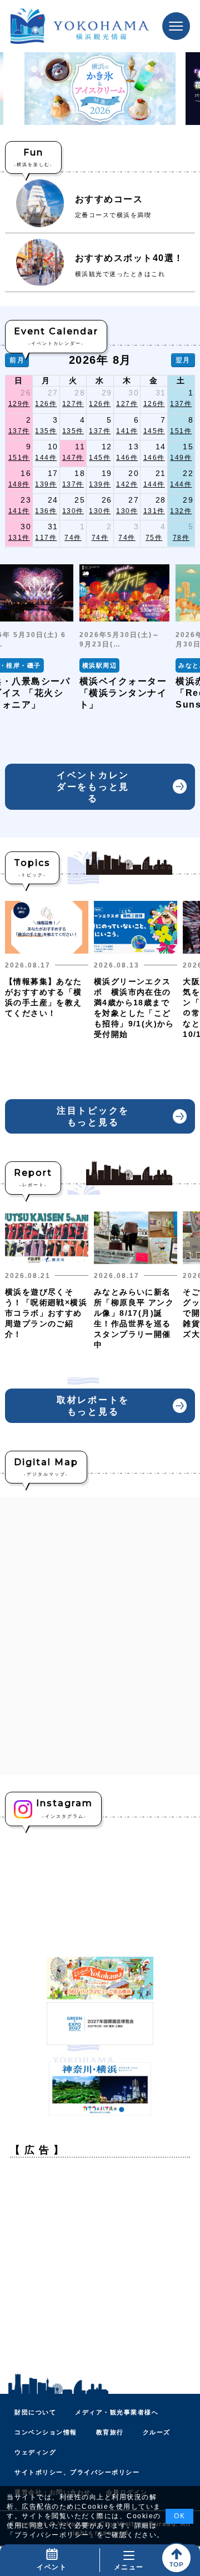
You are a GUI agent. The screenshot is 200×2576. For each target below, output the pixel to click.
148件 (19, 484)
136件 (46, 511)
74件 (73, 538)
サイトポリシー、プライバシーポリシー (77, 2472)
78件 (181, 538)
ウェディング (35, 2452)
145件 (154, 431)
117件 (46, 538)
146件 (127, 458)
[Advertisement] (100, 2266)
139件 (46, 484)
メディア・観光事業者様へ (117, 2412)
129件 (19, 404)
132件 (181, 511)
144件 (46, 458)
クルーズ (157, 2432)
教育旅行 (110, 2432)
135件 (46, 431)
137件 (181, 404)
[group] (125, 637)
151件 (181, 431)
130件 (73, 511)
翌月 (183, 360)
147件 (73, 458)
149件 (181, 458)
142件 (127, 484)
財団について (35, 2412)
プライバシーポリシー (52, 2535)
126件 (46, 404)
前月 (17, 360)
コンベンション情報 (46, 2432)
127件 (73, 404)
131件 (154, 511)
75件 (154, 538)
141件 (127, 431)
